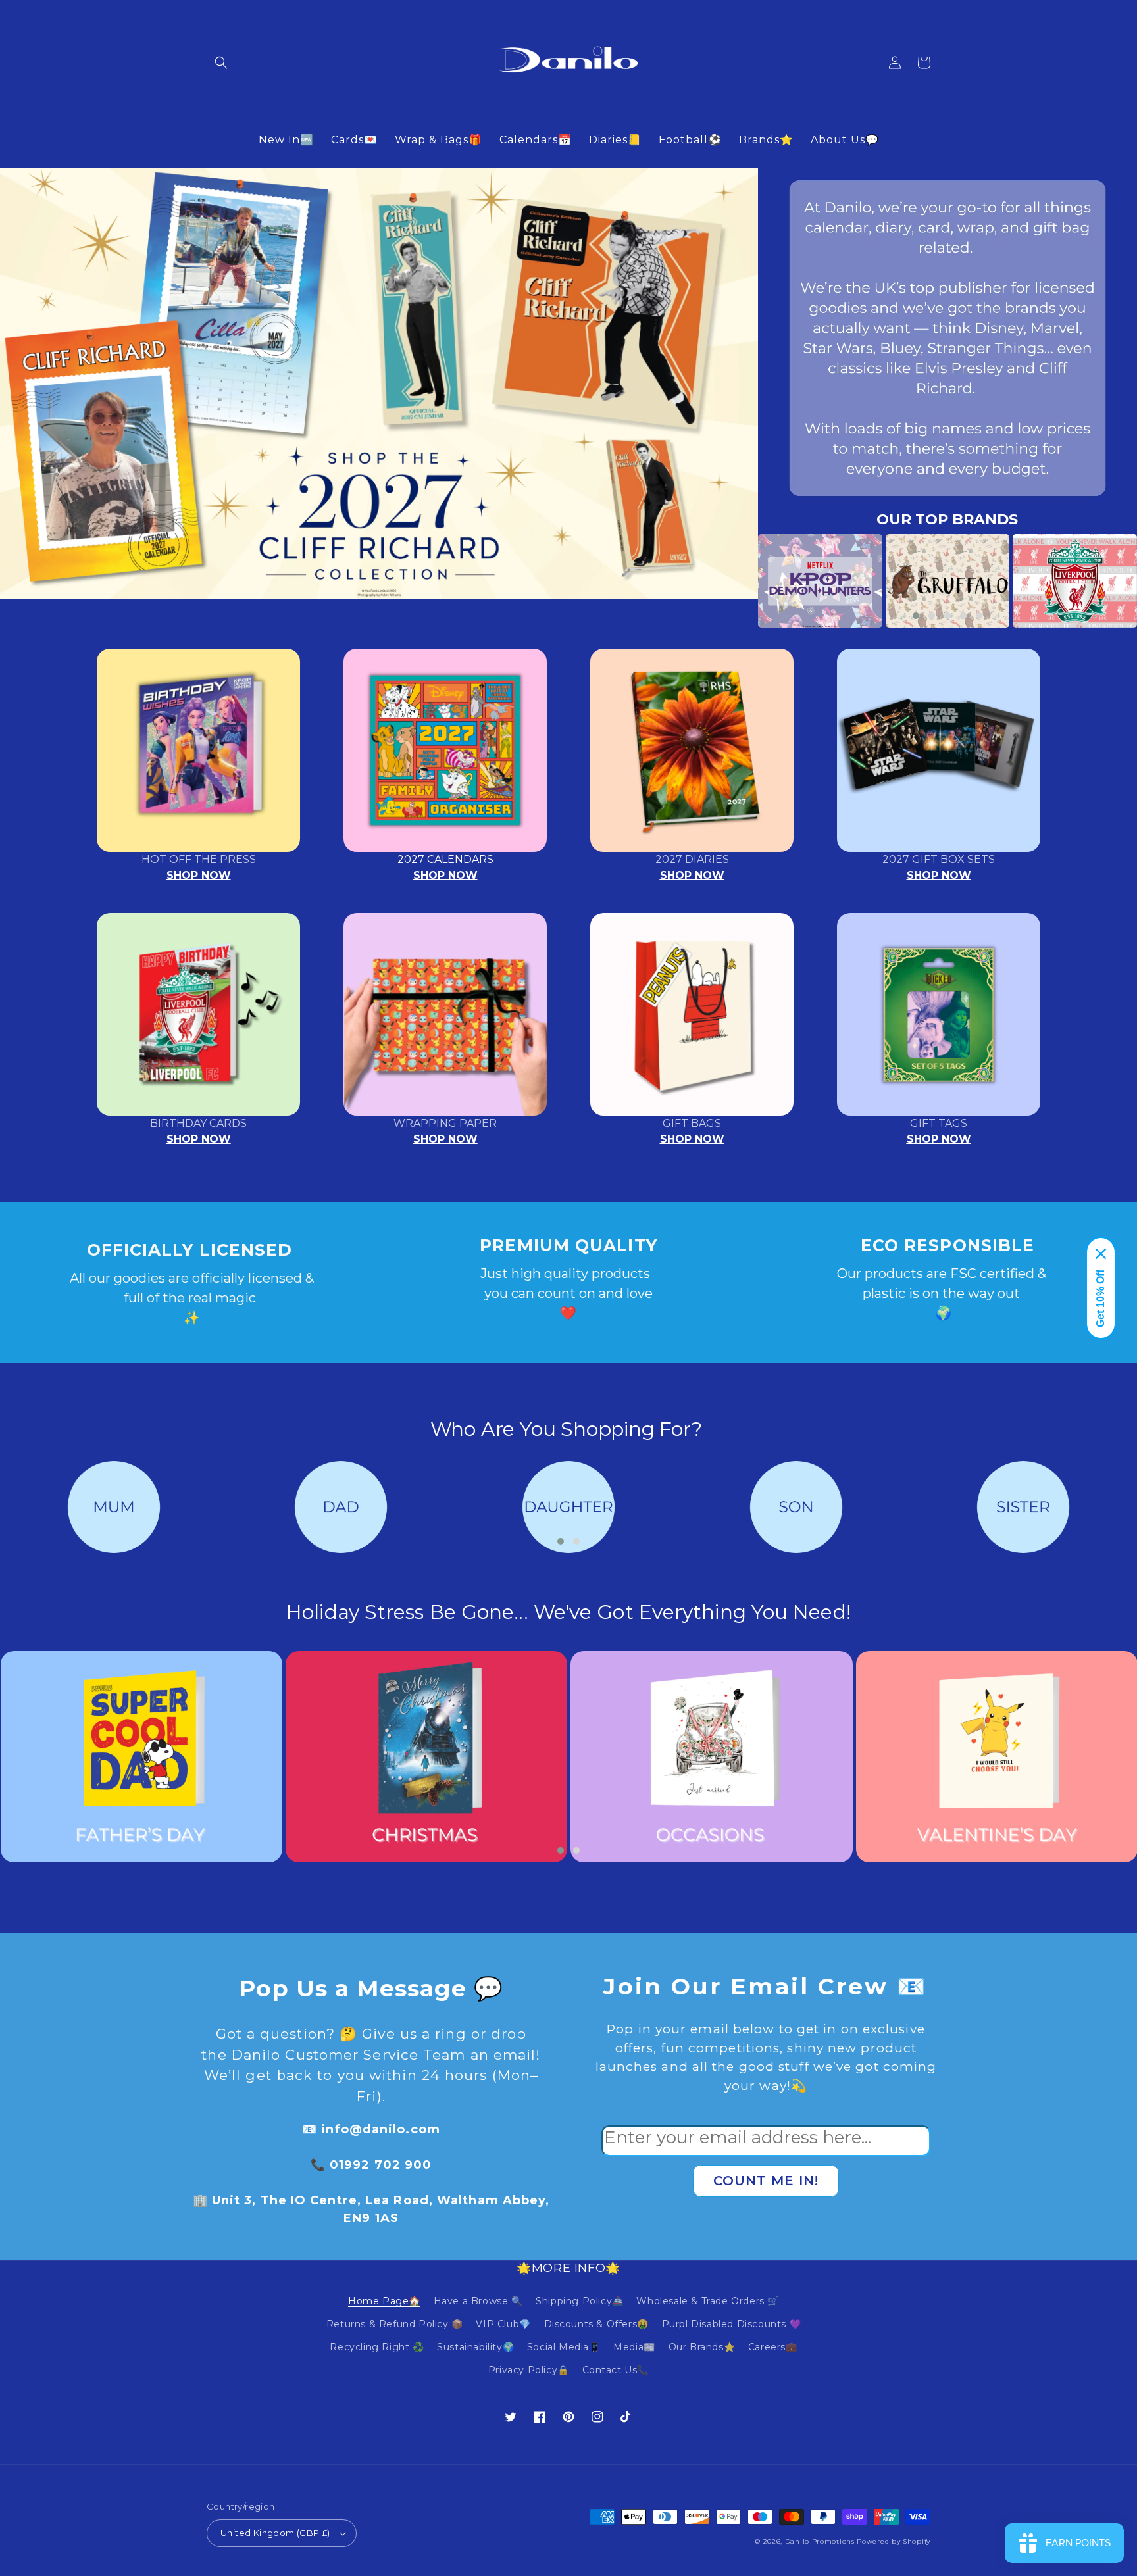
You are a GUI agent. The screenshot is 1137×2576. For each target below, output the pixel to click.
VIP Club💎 (503, 2324)
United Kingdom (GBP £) (275, 2533)
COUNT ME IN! (766, 2181)
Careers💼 (773, 2347)
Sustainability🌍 (475, 2347)
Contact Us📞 (616, 2370)
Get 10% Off (1100, 1299)
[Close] (1101, 1254)
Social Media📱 (564, 2347)
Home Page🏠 (384, 2301)
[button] (221, 62)
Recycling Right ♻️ (377, 2347)
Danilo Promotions (820, 2541)
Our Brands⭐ (702, 2347)
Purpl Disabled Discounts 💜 (732, 2324)
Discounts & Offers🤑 (596, 2324)
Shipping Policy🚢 (580, 2301)
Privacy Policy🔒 (529, 2370)
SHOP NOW (199, 875)
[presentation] (738, 581)
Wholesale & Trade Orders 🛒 (708, 2301)
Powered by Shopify (894, 2541)
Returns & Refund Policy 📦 (395, 2324)
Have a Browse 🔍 (478, 2301)
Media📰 (634, 2347)
